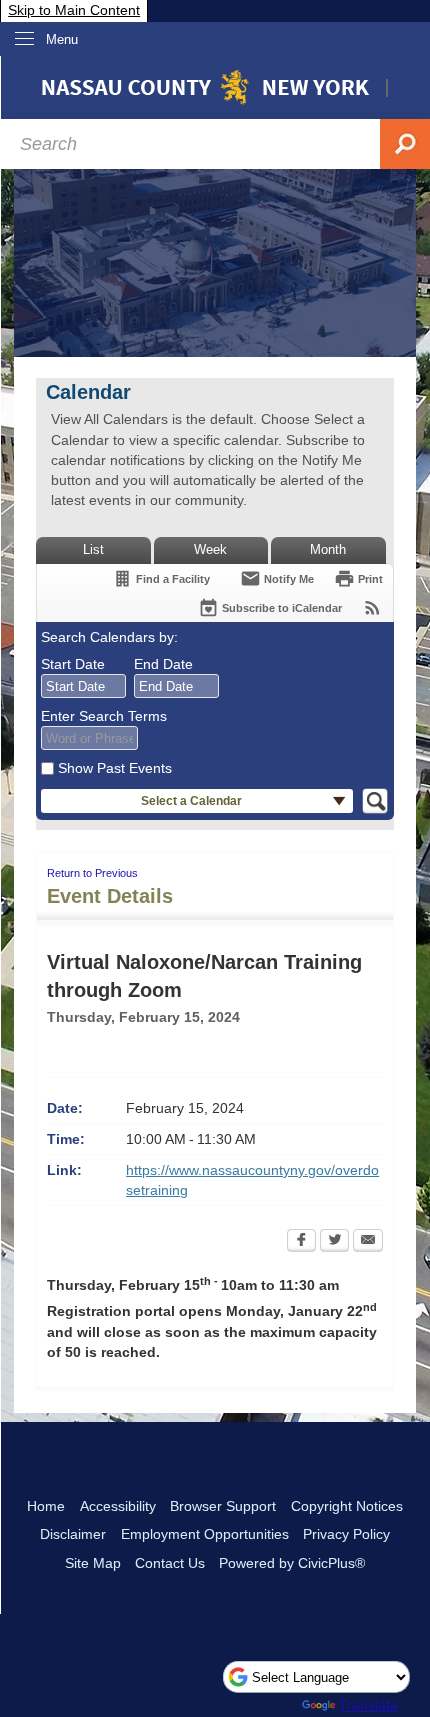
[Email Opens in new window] (368, 1242)
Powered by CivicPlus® (292, 1563)
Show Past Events (115, 768)
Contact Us (170, 1563)
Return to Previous (92, 873)
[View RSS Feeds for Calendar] (372, 607)
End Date (163, 664)
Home (46, 1506)
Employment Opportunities (205, 1534)
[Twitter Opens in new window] (334, 1242)
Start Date (73, 664)
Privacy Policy (346, 1534)
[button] (197, 801)
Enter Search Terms (104, 716)
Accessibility (118, 1506)
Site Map (93, 1563)
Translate (368, 1705)
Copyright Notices (347, 1506)
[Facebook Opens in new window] (301, 1242)
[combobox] (83, 686)
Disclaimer (73, 1534)
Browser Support (223, 1506)
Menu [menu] (62, 39)
